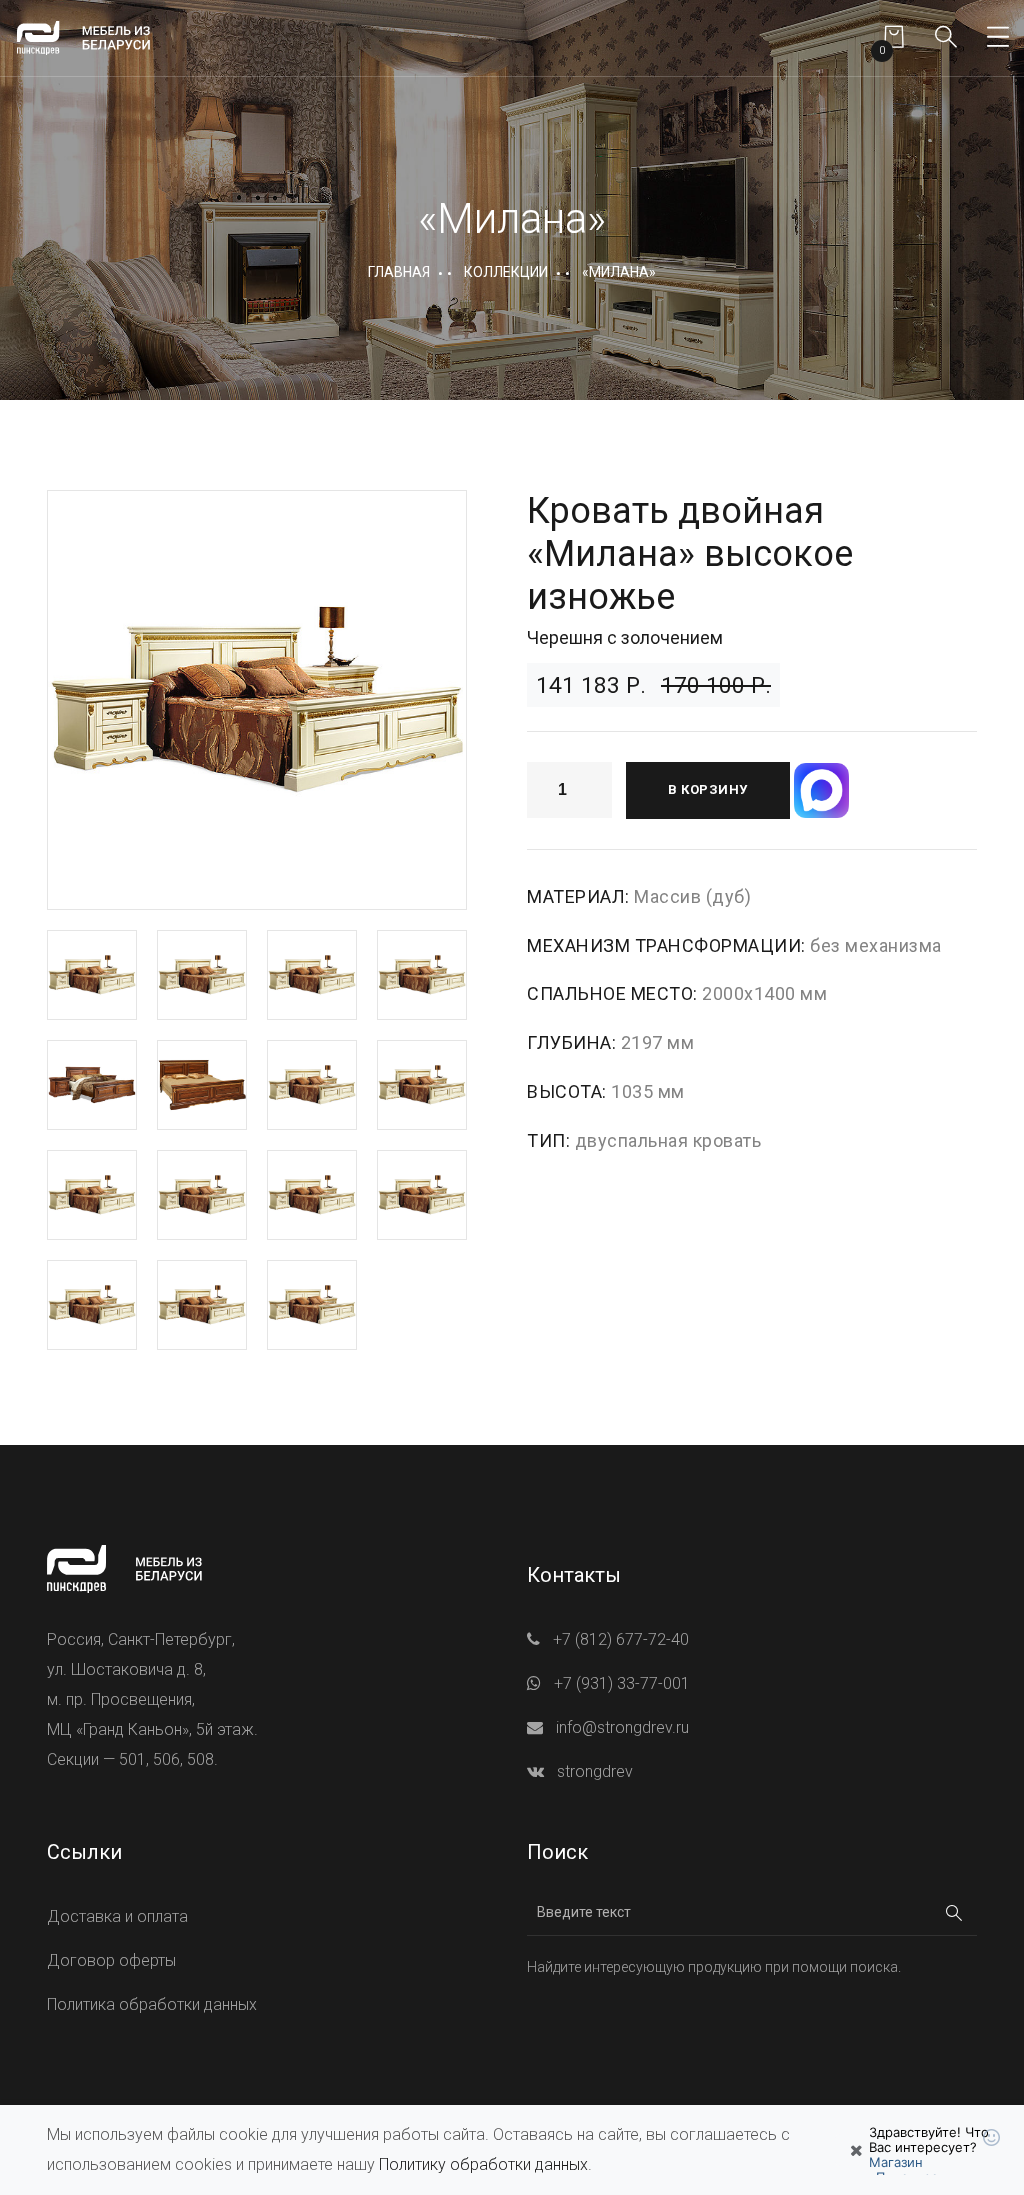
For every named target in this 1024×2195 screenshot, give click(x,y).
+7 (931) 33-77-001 (622, 1683)
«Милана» (619, 272)
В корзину (708, 789)
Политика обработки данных (152, 2004)
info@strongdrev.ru (622, 1727)
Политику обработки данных (483, 2164)
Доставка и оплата (117, 1916)
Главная (399, 272)
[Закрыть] (856, 2150)
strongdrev (595, 1771)
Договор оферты (111, 1960)
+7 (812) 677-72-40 (621, 1639)
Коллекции (506, 272)
